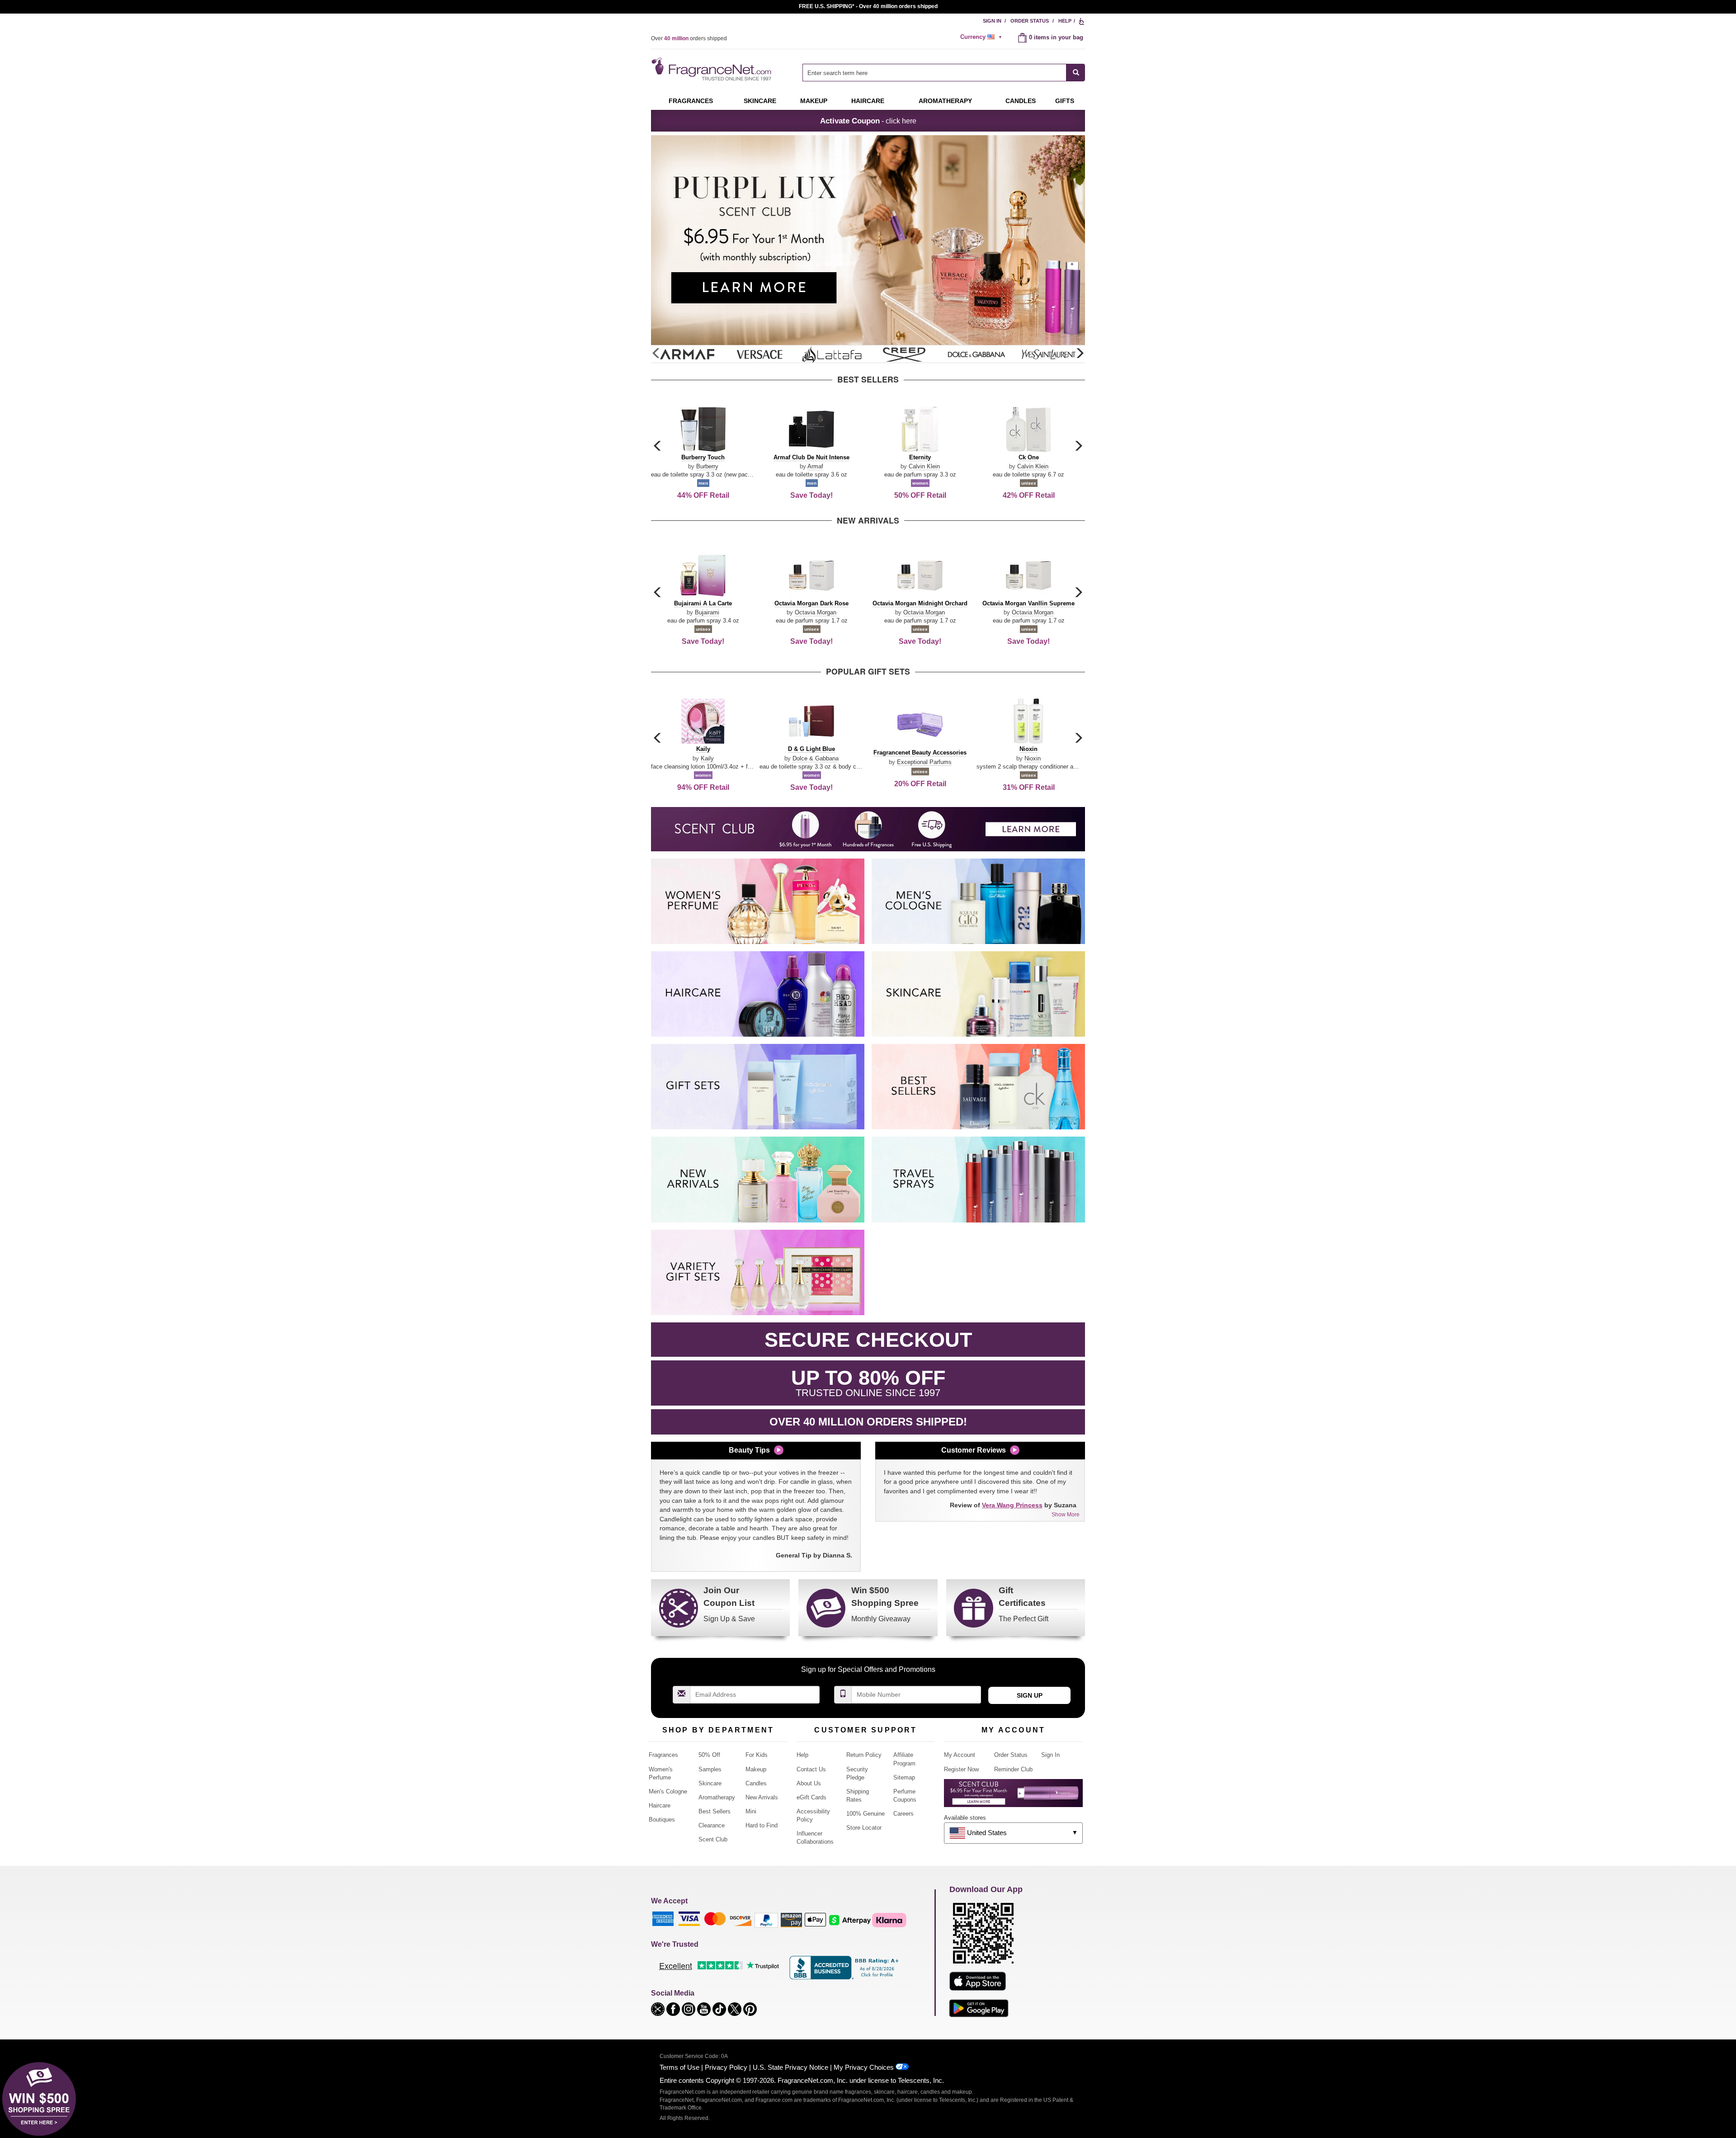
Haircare (868, 101)
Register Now (961, 1769)
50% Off (709, 1755)
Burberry (707, 466)
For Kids (757, 1755)
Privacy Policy (726, 2067)
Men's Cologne (668, 1791)
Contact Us (811, 1769)
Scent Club (713, 1839)
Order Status (1030, 21)
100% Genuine (866, 1814)
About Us (809, 1783)
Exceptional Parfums (924, 762)
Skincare (760, 101)
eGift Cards (811, 1797)
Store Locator (864, 1828)
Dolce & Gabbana (816, 758)
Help (1065, 21)
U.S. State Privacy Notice (790, 2067)
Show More (1066, 1515)
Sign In (992, 21)
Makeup (814, 101)
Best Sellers (715, 1811)
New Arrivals (762, 1797)
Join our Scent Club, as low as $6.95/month (868, 6)
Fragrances (691, 101)
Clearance (712, 1825)
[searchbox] (934, 73)
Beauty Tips (749, 1450)
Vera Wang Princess (1012, 1505)
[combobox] (944, 73)
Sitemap (904, 1777)
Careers (903, 1814)
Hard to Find (762, 1825)
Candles (756, 1783)
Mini (751, 1811)
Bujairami (707, 612)
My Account (960, 1755)
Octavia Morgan (816, 612)
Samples (710, 1769)
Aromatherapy (717, 1797)
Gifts (1065, 101)
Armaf (815, 466)
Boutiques (662, 1819)
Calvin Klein (924, 466)
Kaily (707, 758)
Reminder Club (1013, 1769)
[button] (1080, 354)
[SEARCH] (1076, 73)
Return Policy (864, 1755)
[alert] (982, 37)
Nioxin (1033, 758)
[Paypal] (766, 1920)
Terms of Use (679, 2067)
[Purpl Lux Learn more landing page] (1013, 1796)
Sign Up (1030, 1695)
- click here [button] (868, 121)
